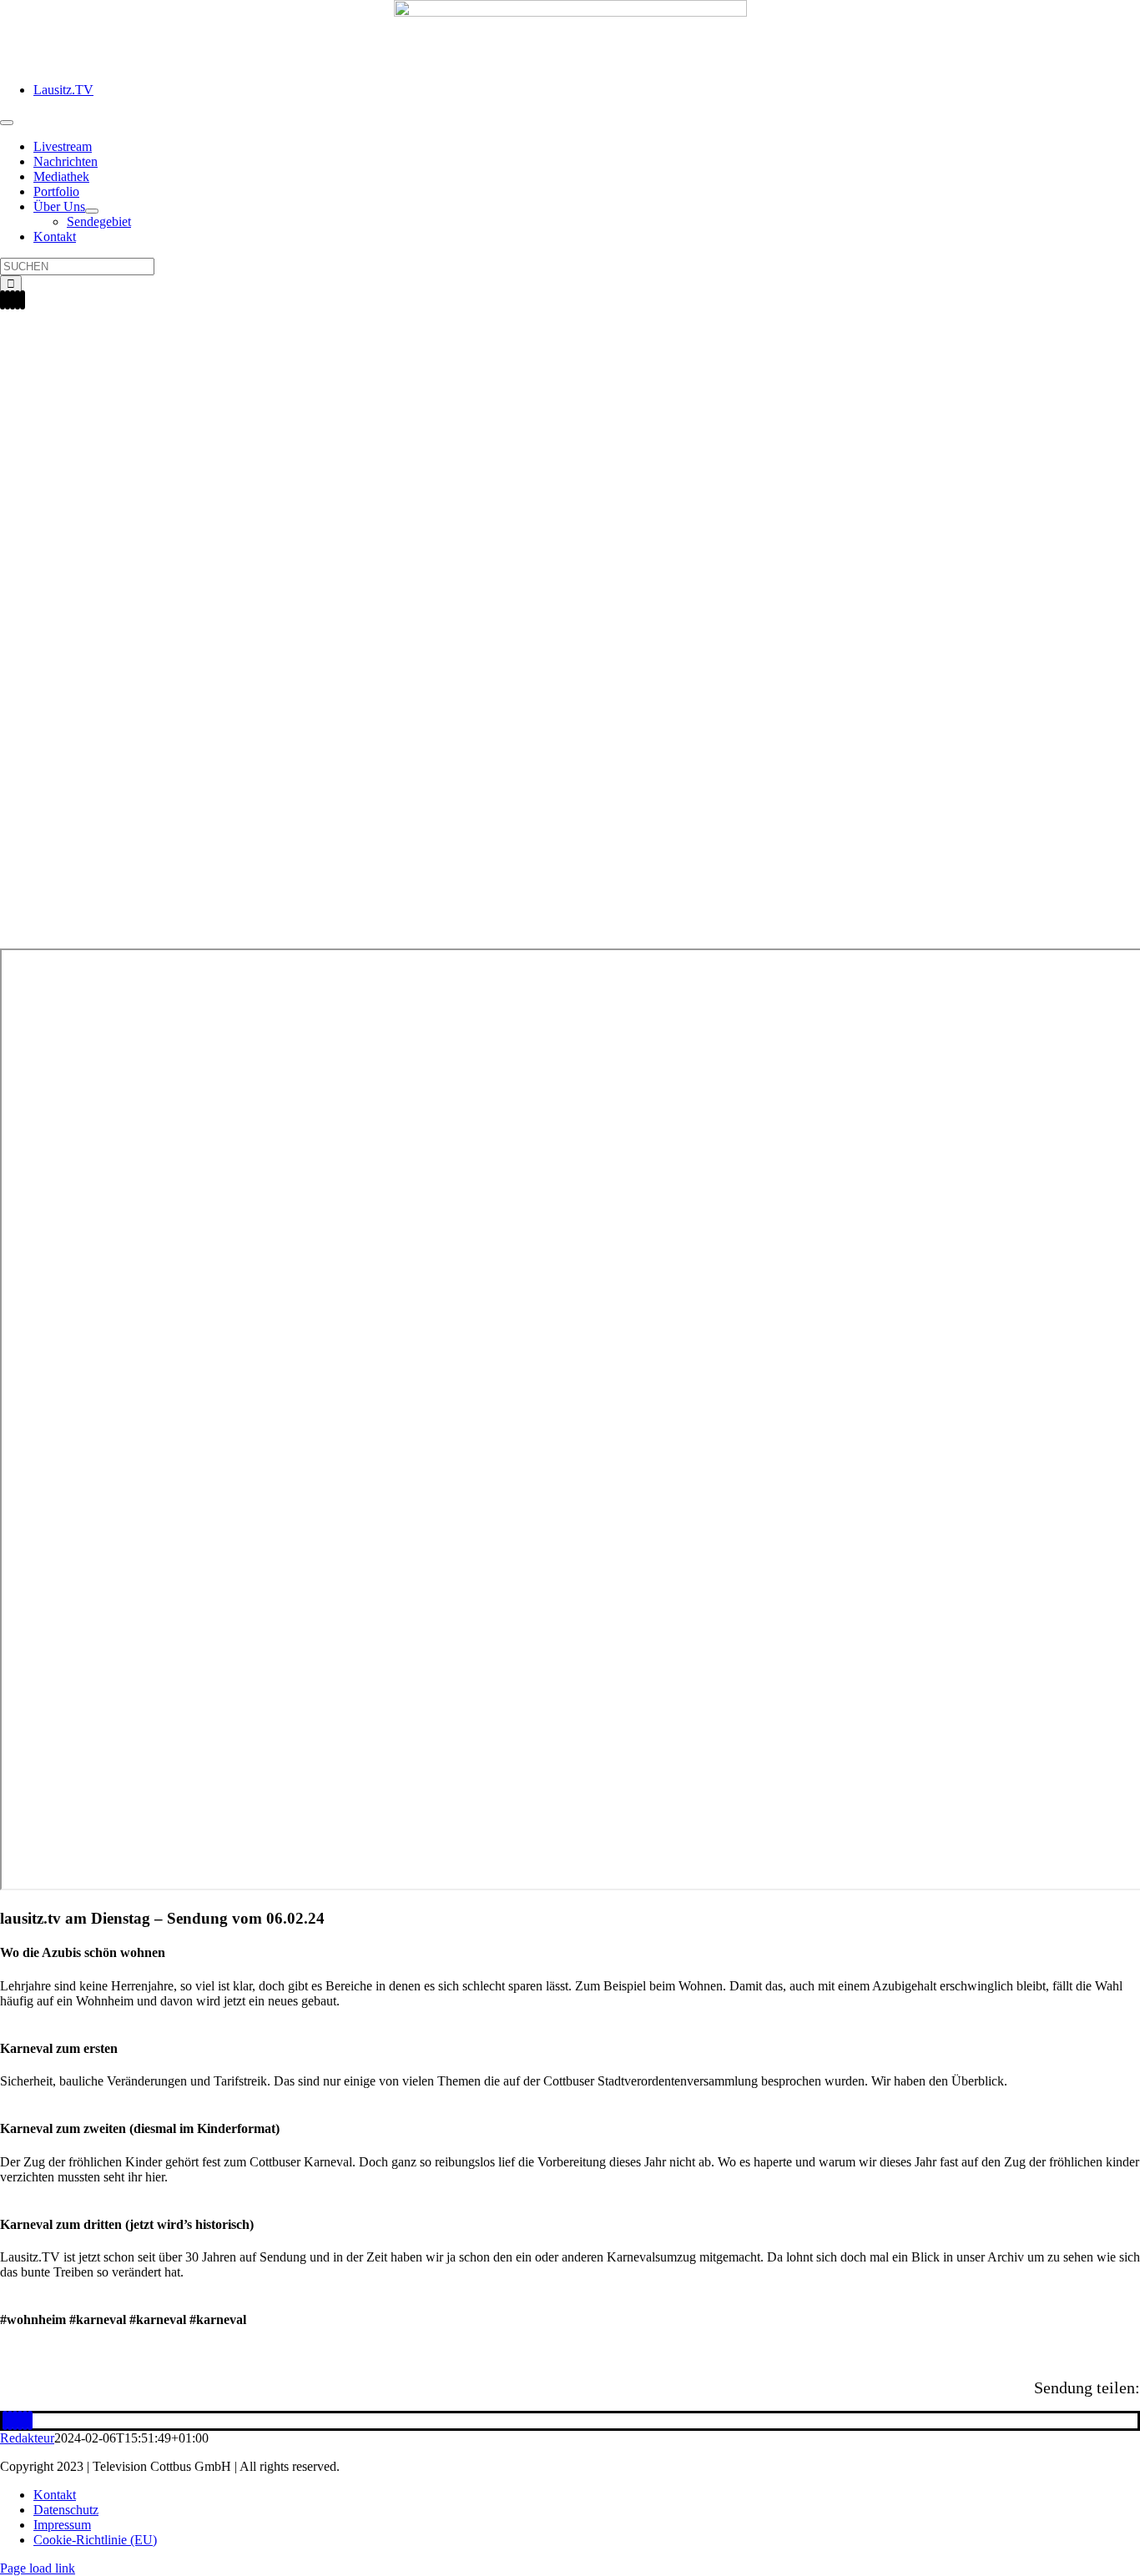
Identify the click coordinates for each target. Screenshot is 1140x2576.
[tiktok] (13, 300)
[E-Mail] (30, 2420)
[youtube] (18, 300)
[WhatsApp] (20, 2420)
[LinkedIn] (15, 2420)
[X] (10, 2420)
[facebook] (3, 300)
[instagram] (8, 300)
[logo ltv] (570, 12)
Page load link (38, 2568)
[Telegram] (25, 2420)
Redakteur (27, 2438)
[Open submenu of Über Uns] (92, 211)
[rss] (23, 300)
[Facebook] (5, 2420)
